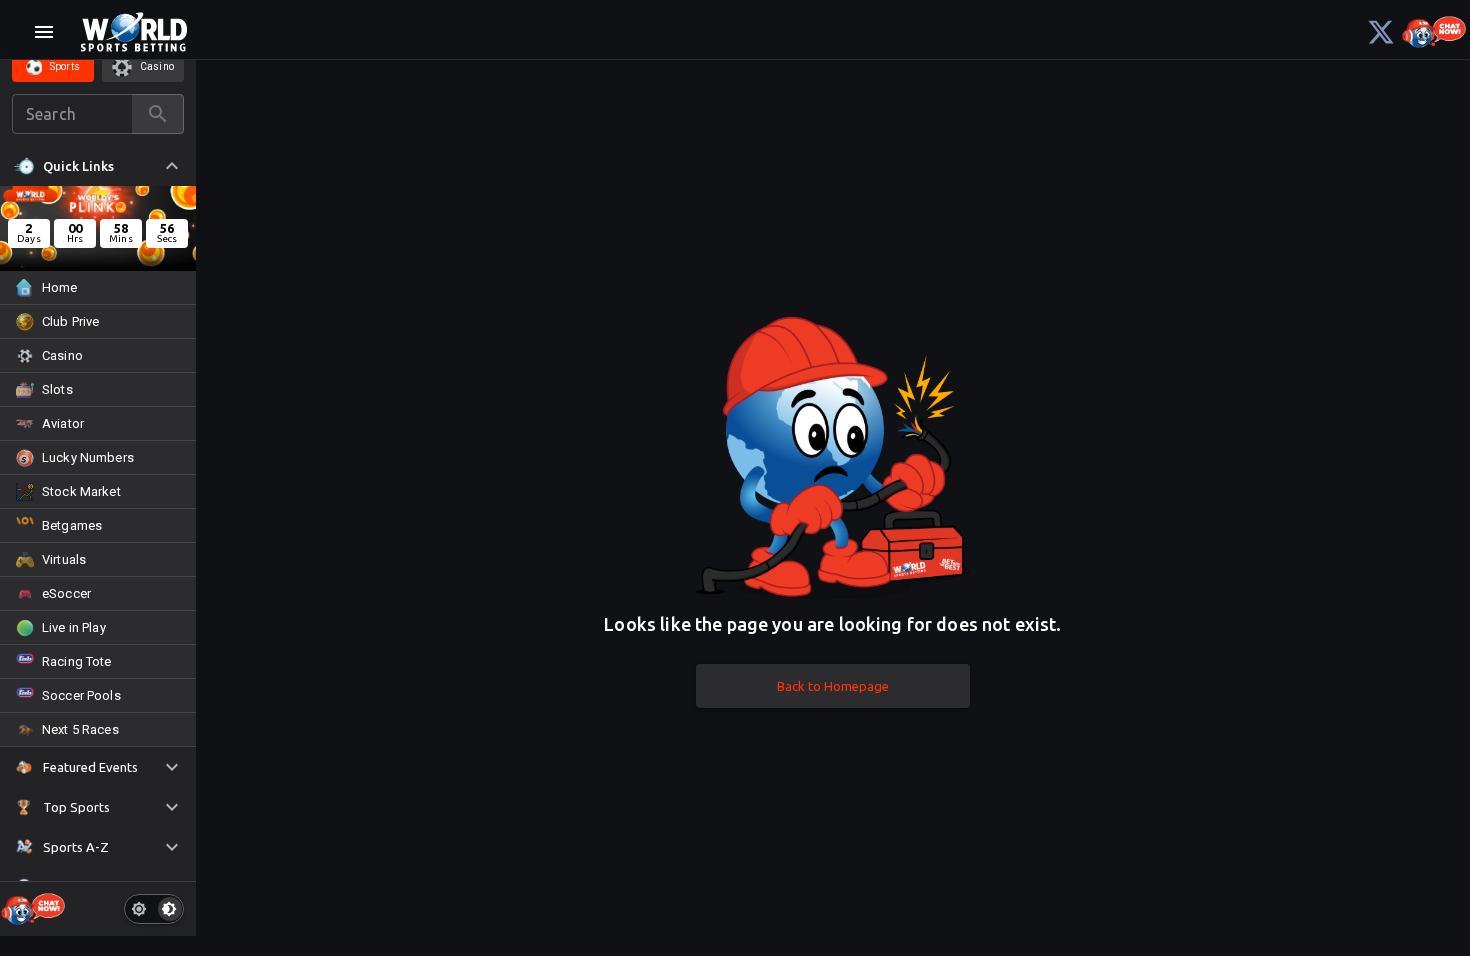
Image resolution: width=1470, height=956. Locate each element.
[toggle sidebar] (44, 32)
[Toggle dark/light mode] (154, 909)
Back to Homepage (833, 686)
